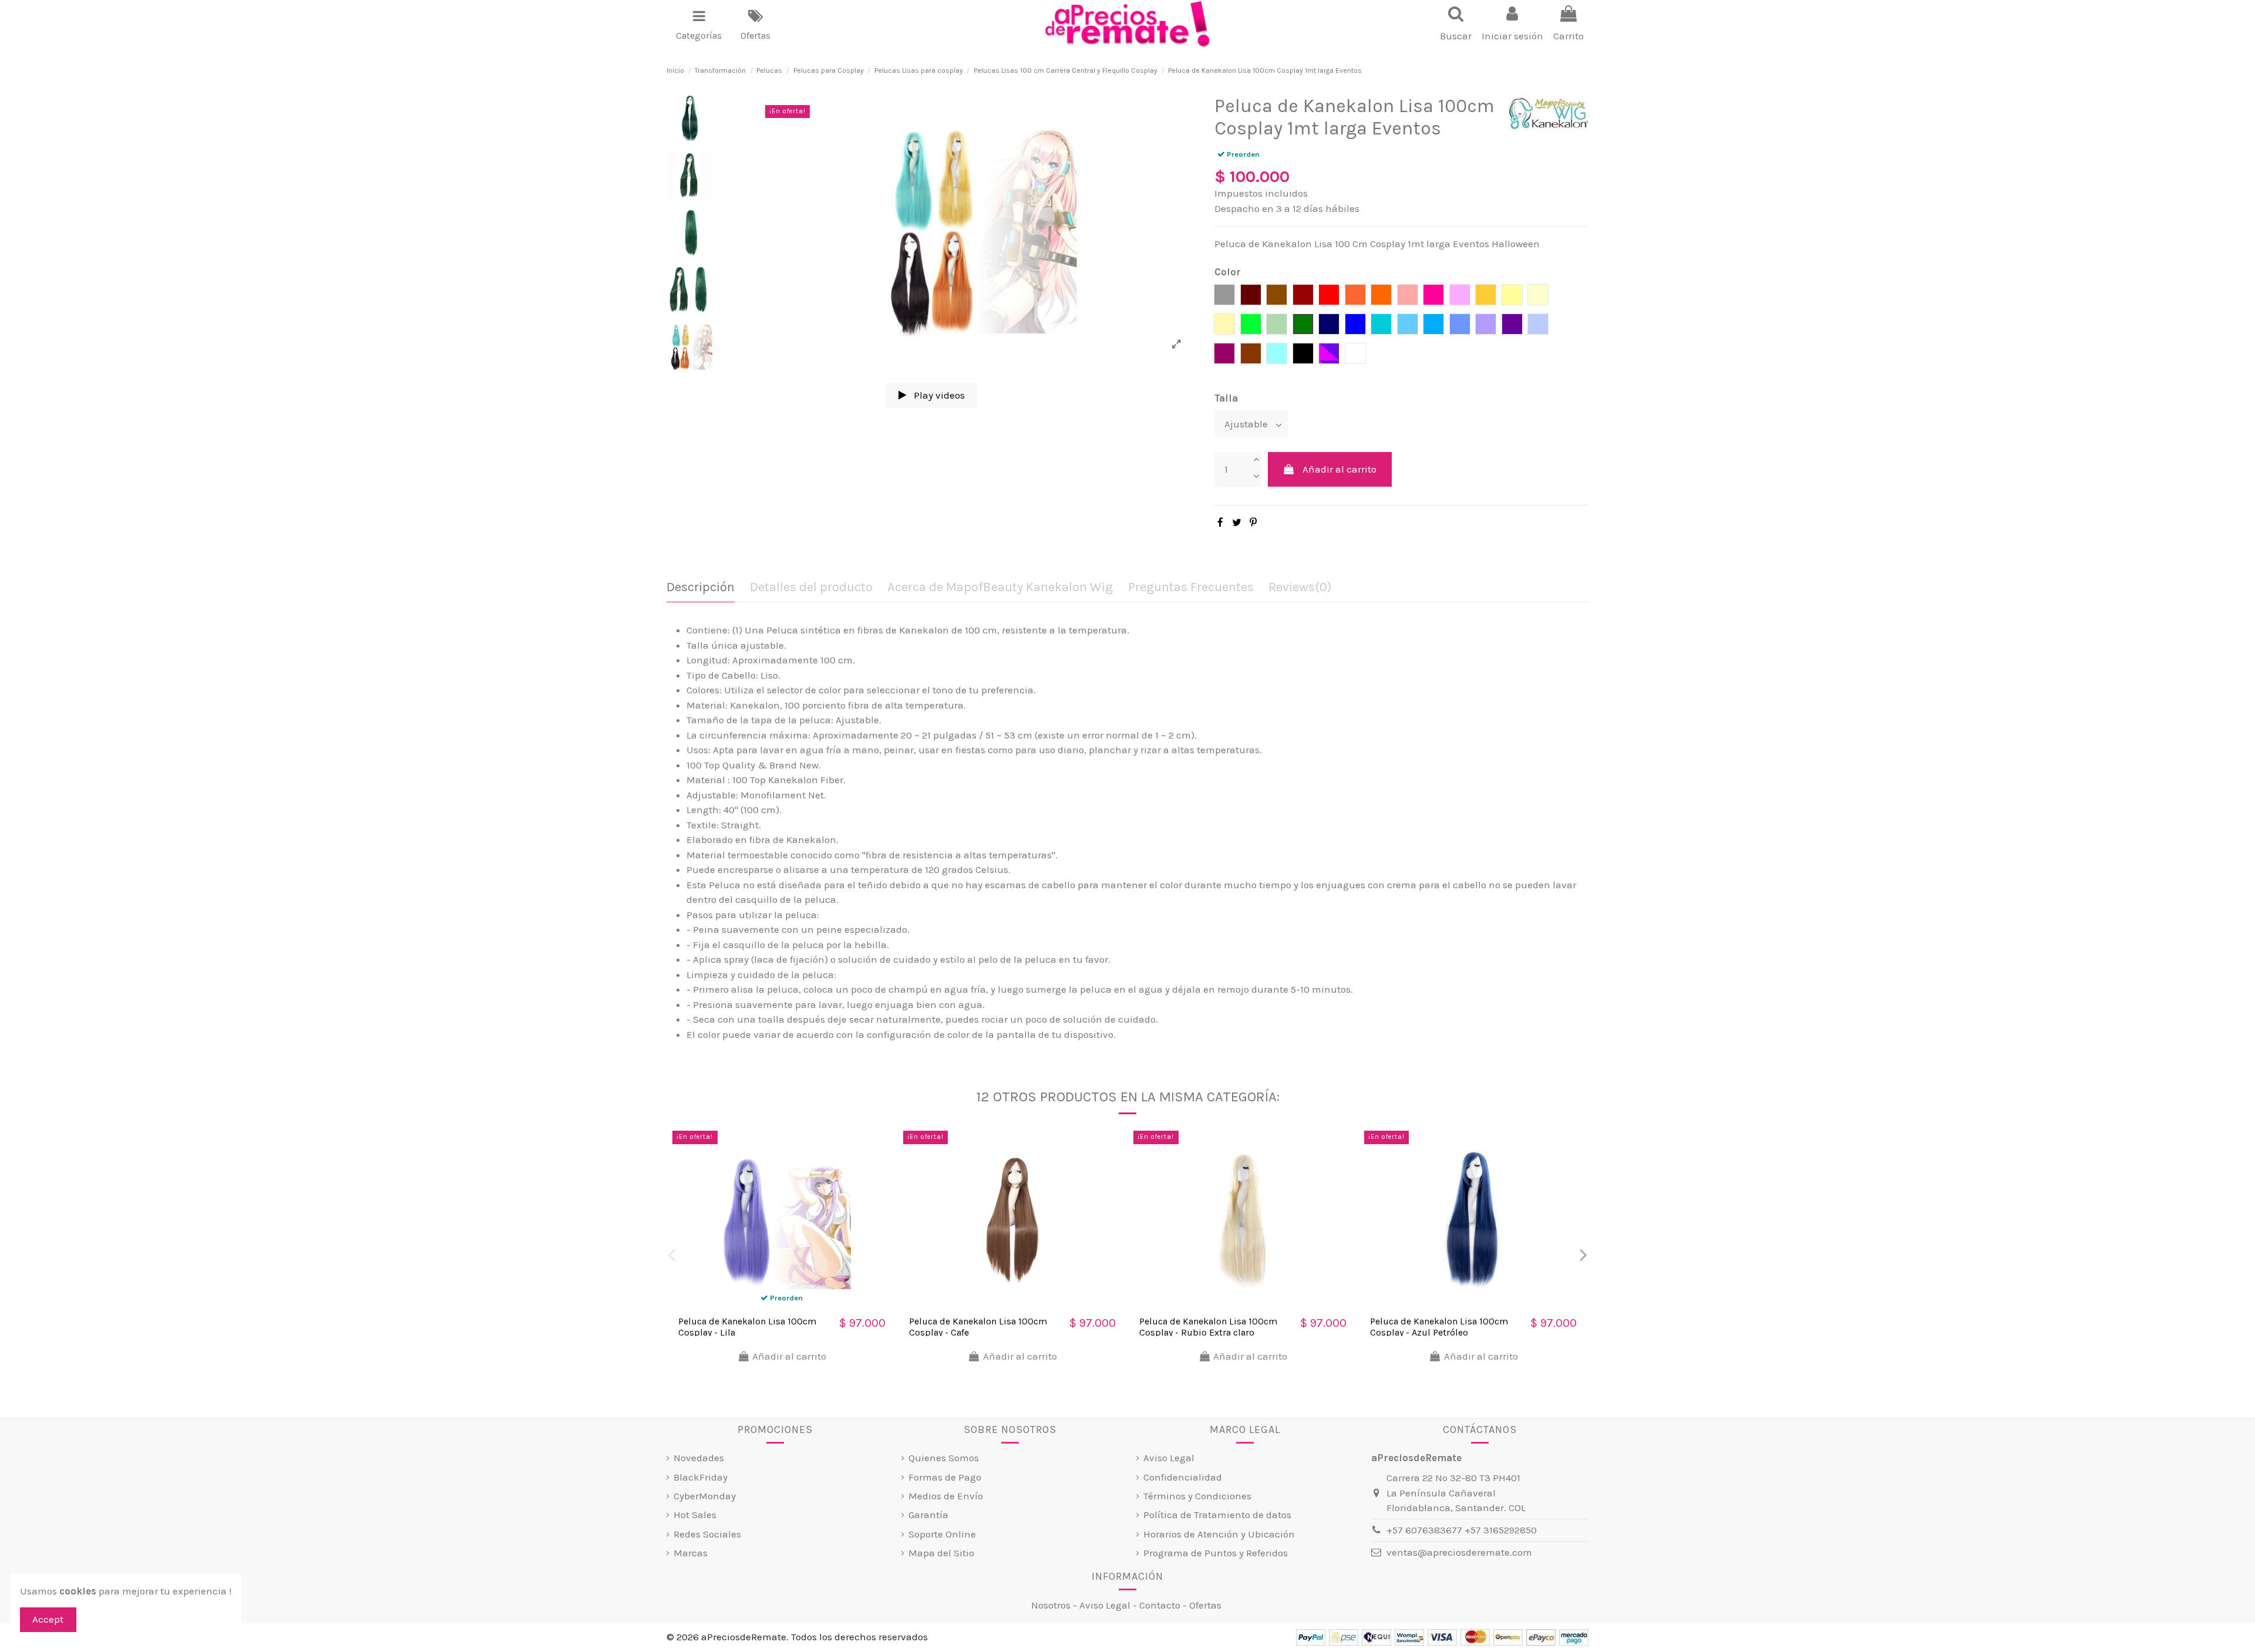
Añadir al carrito (1339, 469)
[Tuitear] (1237, 522)
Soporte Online (942, 1534)
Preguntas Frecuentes (1191, 587)
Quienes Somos (944, 1458)
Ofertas (1205, 1605)
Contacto (1160, 1605)
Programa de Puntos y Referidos (1216, 1553)
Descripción (701, 587)
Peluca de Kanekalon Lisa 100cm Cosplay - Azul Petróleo (1439, 1327)
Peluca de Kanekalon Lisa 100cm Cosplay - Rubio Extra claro (1208, 1327)
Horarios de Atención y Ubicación (1219, 1534)
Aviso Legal (1169, 1458)
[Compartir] (1220, 522)
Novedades (699, 1458)
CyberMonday (705, 1496)
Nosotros (1051, 1605)
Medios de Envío (946, 1496)
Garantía (928, 1515)
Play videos (938, 395)
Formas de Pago (945, 1477)
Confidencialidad (1183, 1477)
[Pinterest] (1253, 522)
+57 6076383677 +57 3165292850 (1462, 1530)
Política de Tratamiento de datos (1217, 1515)
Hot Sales (695, 1515)
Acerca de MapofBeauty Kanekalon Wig (1000, 587)
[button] (699, 25)
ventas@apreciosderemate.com (1459, 1552)
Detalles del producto (811, 587)
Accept (48, 1619)
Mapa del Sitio (941, 1553)
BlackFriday (701, 1477)
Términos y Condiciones (1197, 1496)
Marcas (691, 1553)
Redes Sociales (707, 1534)
